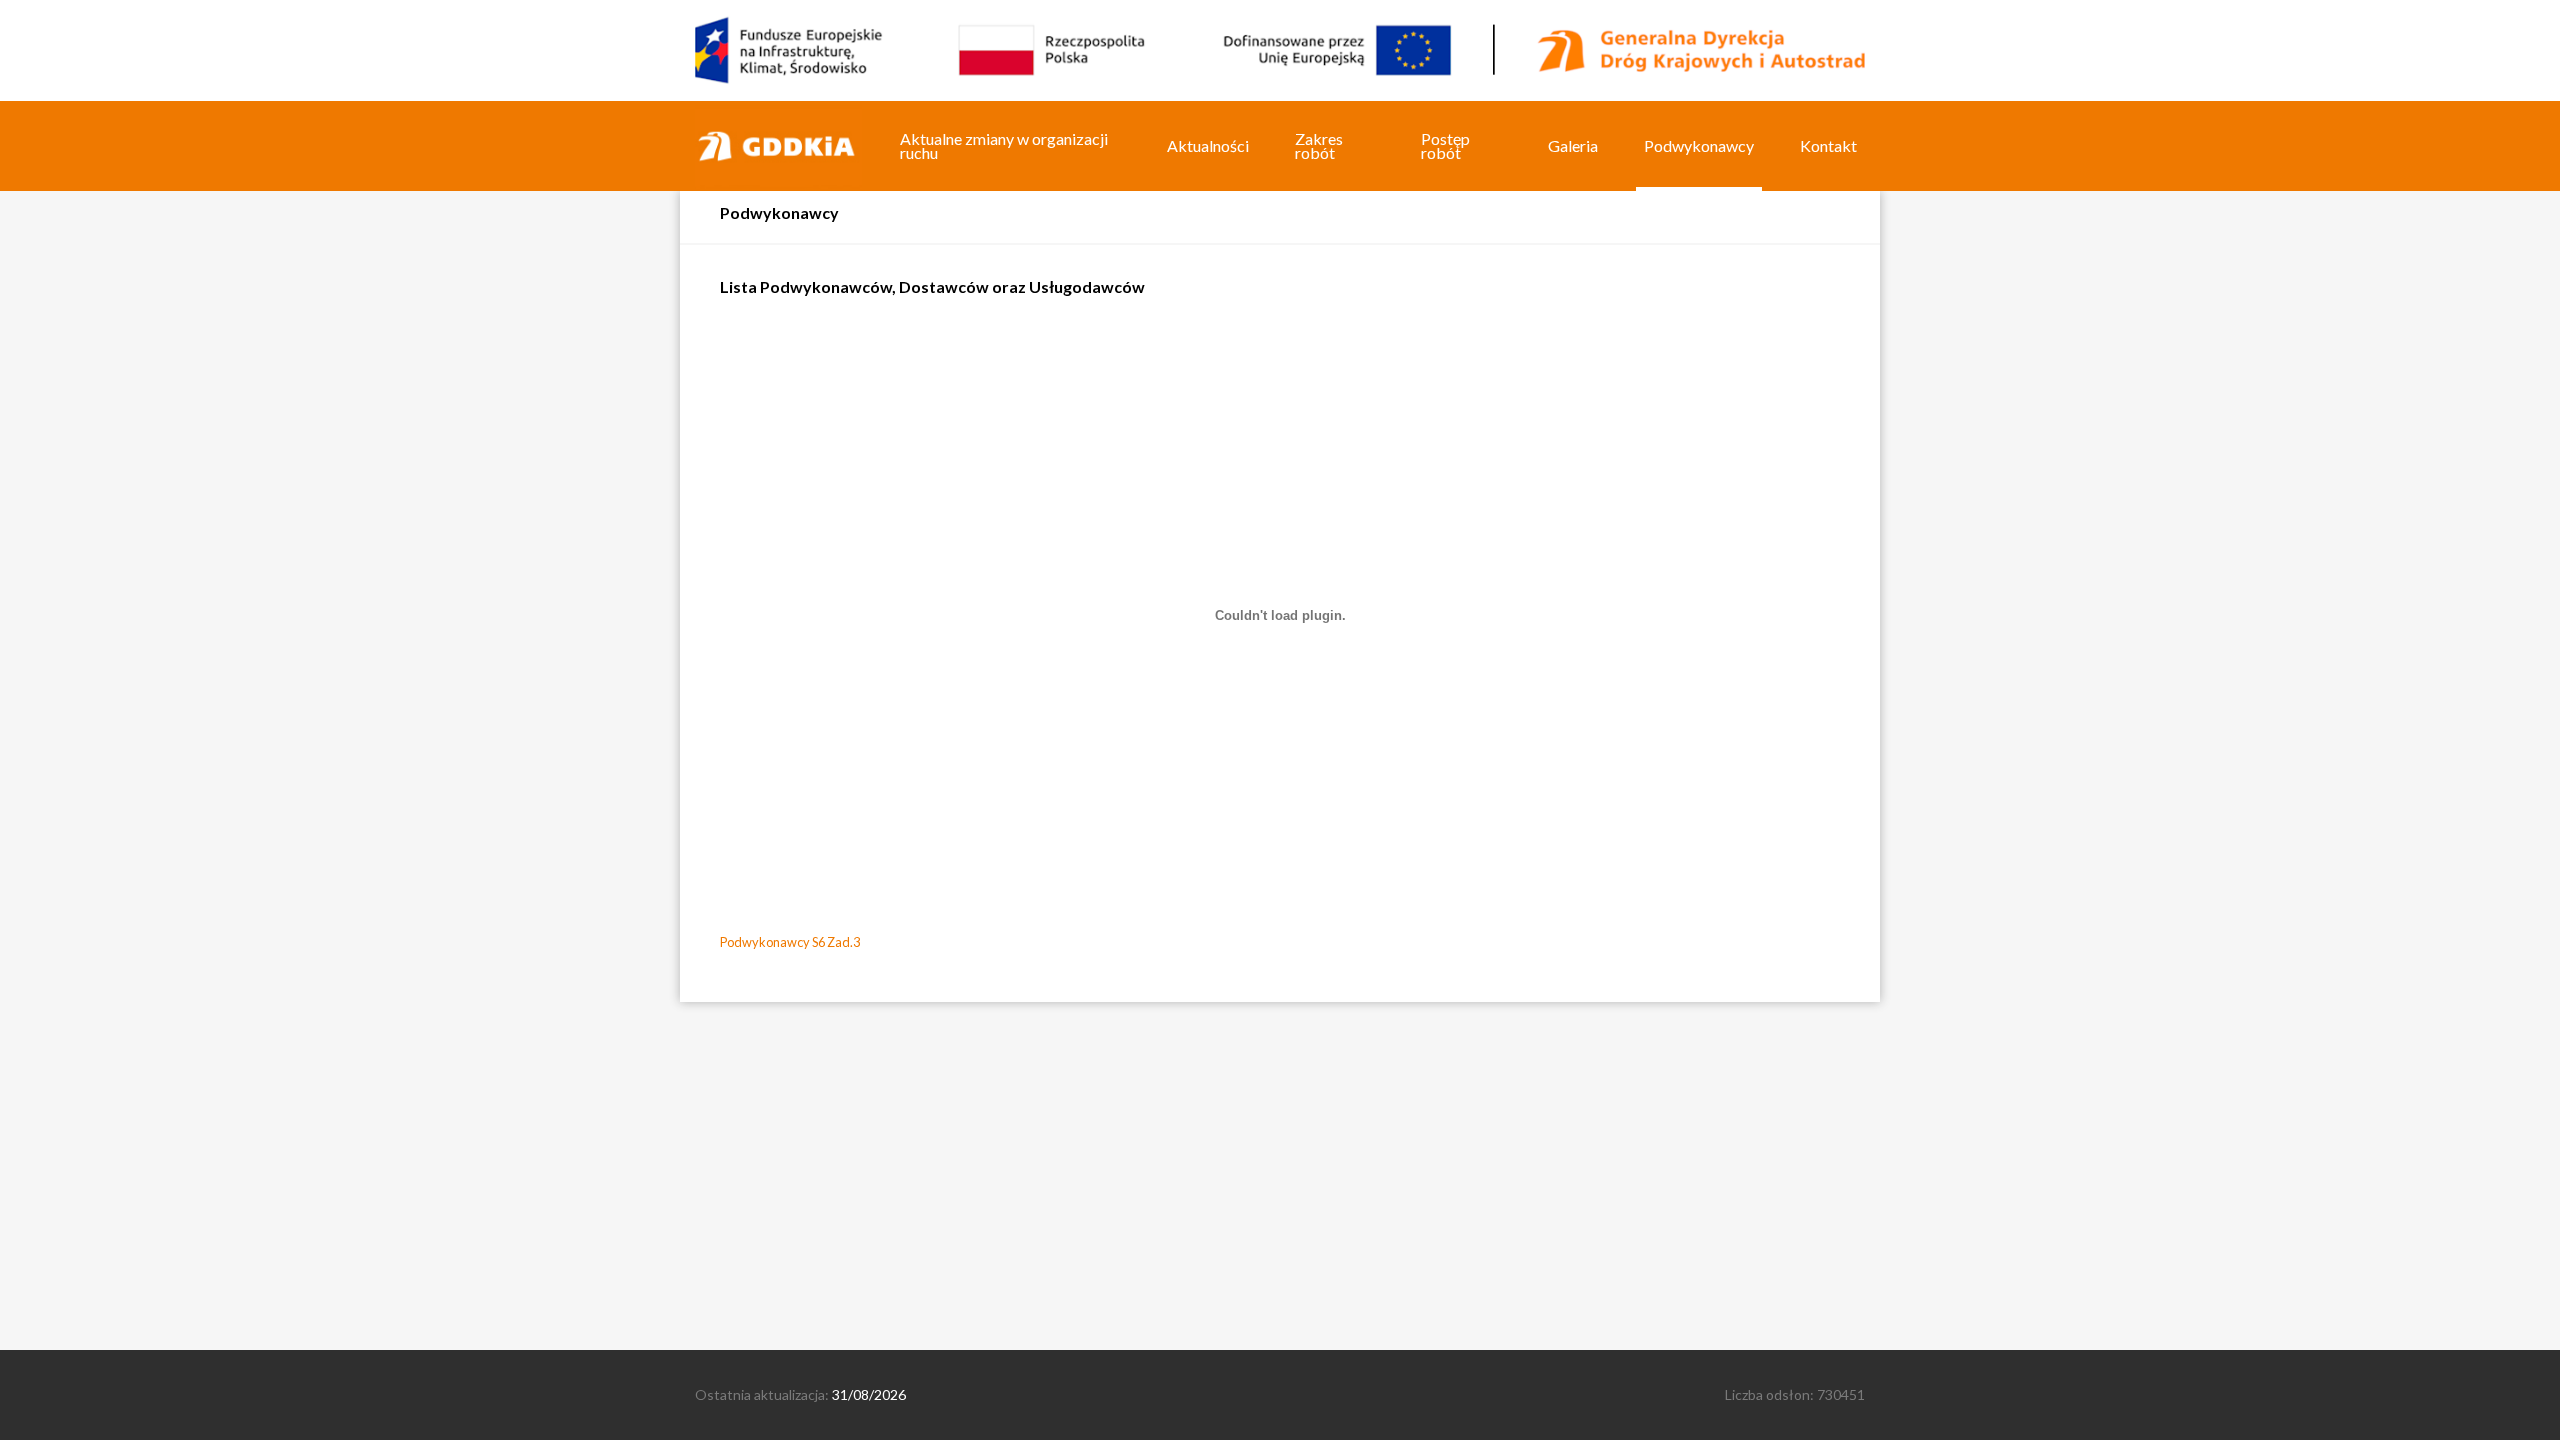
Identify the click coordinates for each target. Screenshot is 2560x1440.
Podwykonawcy (1699, 145)
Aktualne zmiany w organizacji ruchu (1004, 145)
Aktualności (1208, 145)
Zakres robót (1319, 145)
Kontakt (1828, 145)
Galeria (1573, 145)
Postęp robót (1445, 145)
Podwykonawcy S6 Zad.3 (790, 942)
